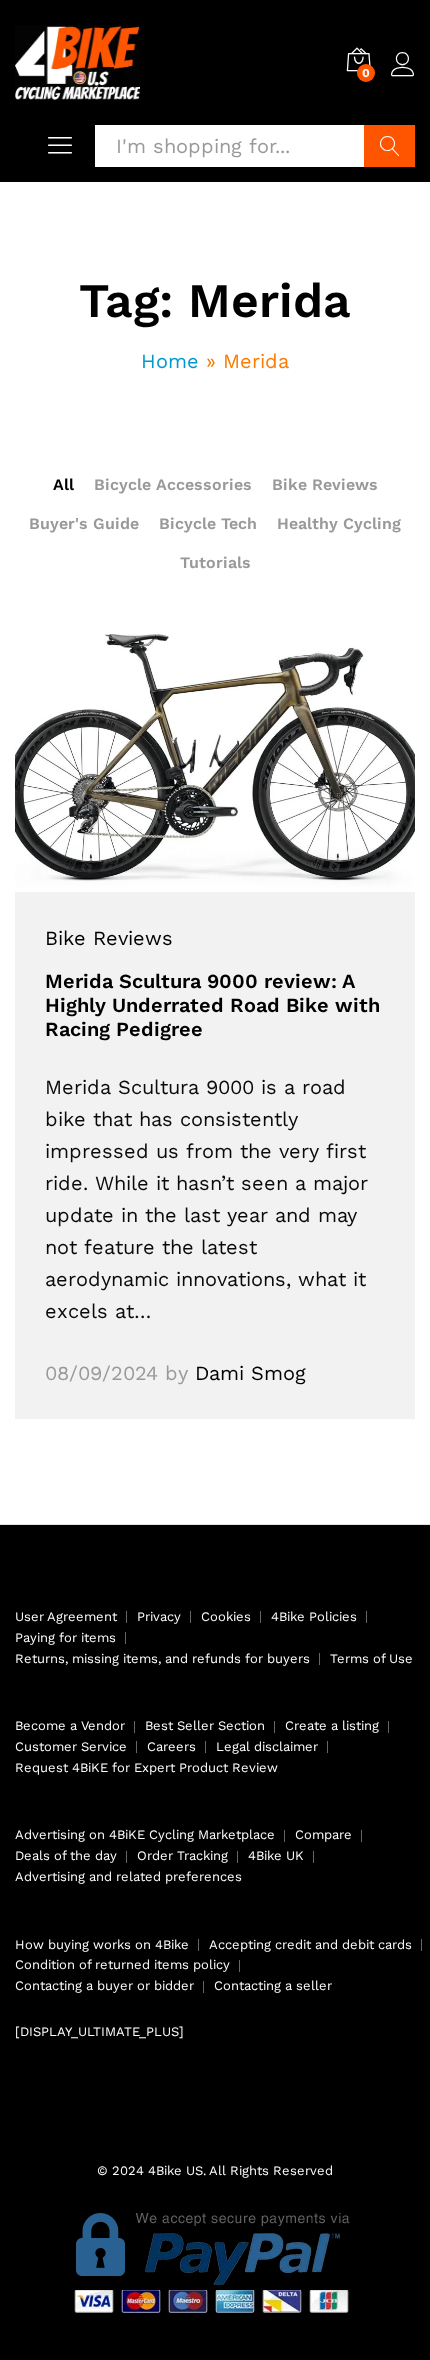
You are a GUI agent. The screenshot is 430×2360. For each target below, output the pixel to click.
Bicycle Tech (208, 523)
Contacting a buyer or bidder (104, 1985)
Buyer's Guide (84, 523)
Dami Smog (250, 1373)
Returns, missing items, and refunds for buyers (162, 1658)
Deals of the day (66, 1855)
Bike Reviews (325, 484)
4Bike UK (276, 1855)
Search (389, 146)
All (63, 484)
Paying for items (65, 1637)
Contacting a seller (273, 1985)
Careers (171, 1746)
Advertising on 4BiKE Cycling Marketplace (145, 1834)
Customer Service (71, 1746)
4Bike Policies (314, 1616)
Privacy (159, 1616)
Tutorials (215, 562)
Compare (323, 1834)
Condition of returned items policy (122, 1964)
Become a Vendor (70, 1725)
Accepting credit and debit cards (310, 1944)
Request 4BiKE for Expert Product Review (146, 1767)
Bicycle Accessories (173, 484)
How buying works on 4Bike (102, 1944)
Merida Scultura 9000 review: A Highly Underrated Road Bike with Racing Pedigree (212, 1005)
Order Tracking (182, 1855)
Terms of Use (371, 1658)
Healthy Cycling (339, 523)
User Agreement (66, 1616)
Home (170, 361)
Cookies (226, 1616)
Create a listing (332, 1725)
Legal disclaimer (267, 1746)
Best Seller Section (205, 1725)
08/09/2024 (101, 1373)
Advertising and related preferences (128, 1876)
